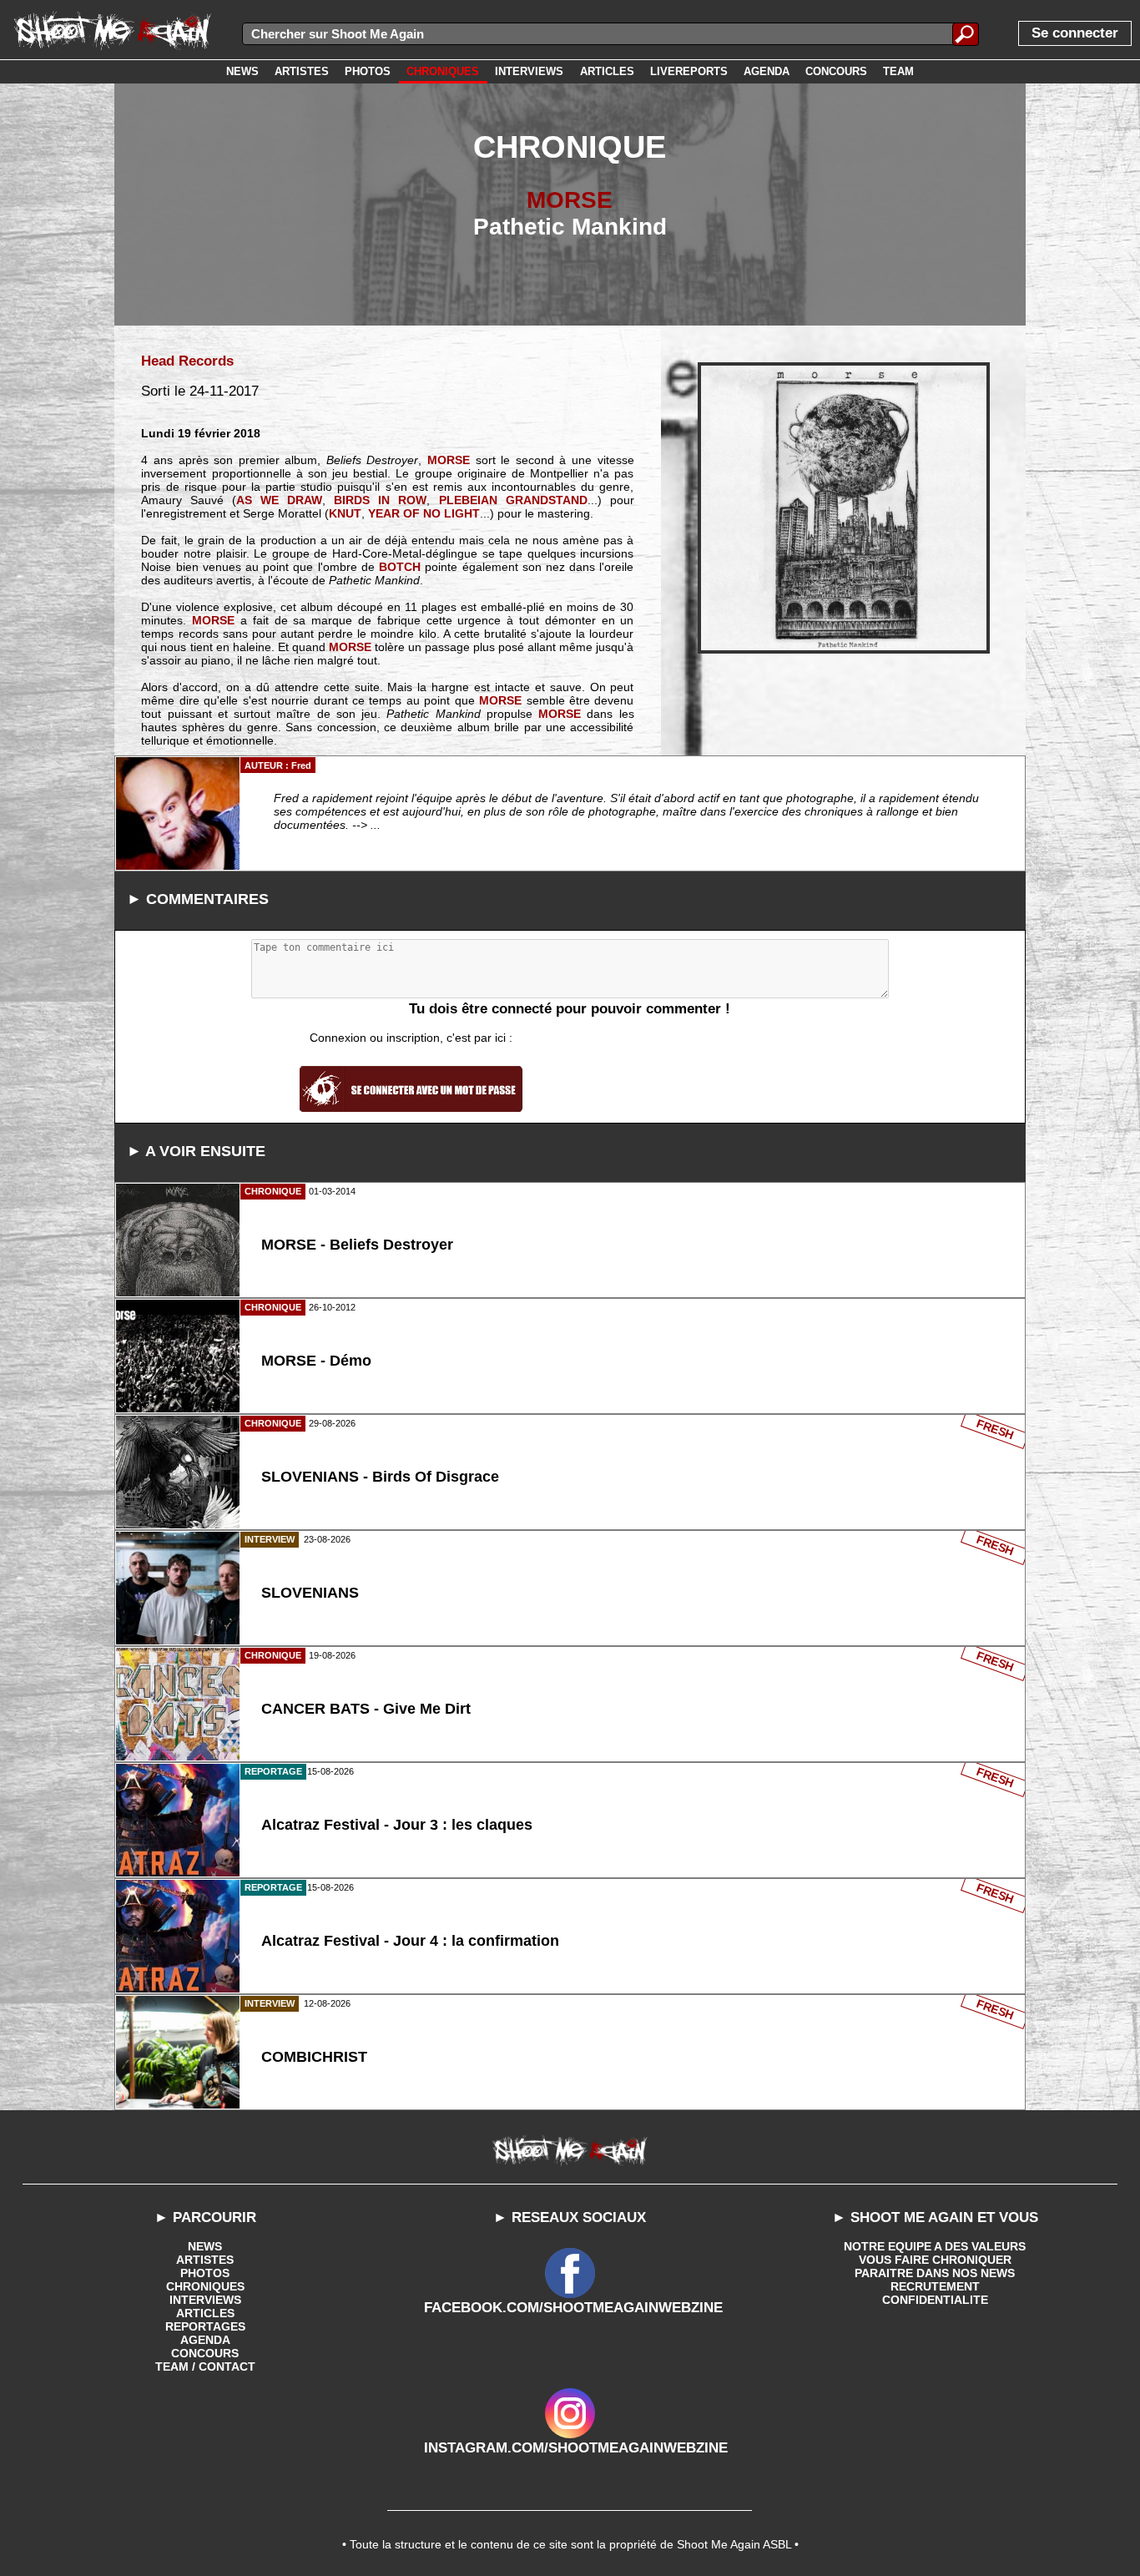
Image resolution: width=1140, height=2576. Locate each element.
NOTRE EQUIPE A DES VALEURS (935, 2246)
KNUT (345, 513)
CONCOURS (205, 2353)
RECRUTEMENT (935, 2286)
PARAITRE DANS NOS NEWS (935, 2273)
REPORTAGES (205, 2326)
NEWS (205, 2246)
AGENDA (205, 2340)
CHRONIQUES (205, 2286)
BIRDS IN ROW (380, 500)
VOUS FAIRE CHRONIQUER (935, 2260)
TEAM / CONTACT (205, 2366)
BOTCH (400, 567)
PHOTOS (205, 2273)
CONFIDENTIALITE (935, 2300)
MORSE (570, 200)
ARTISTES (205, 2260)
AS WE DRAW (279, 500)
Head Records (187, 361)
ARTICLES (205, 2313)
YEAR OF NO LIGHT (424, 513)
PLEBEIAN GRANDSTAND (513, 500)
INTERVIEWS (205, 2300)
